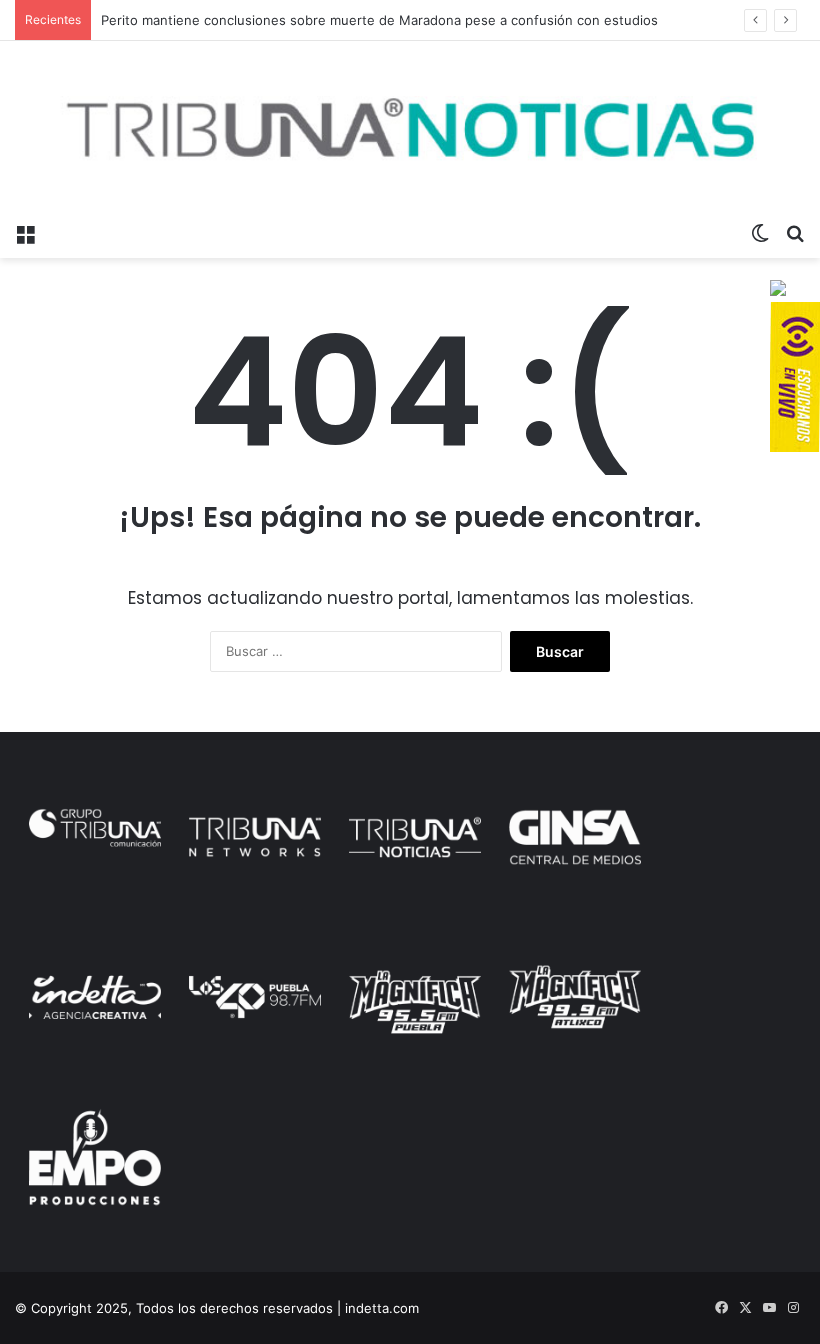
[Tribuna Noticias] (410, 127)
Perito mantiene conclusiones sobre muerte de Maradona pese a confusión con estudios (379, 20)
